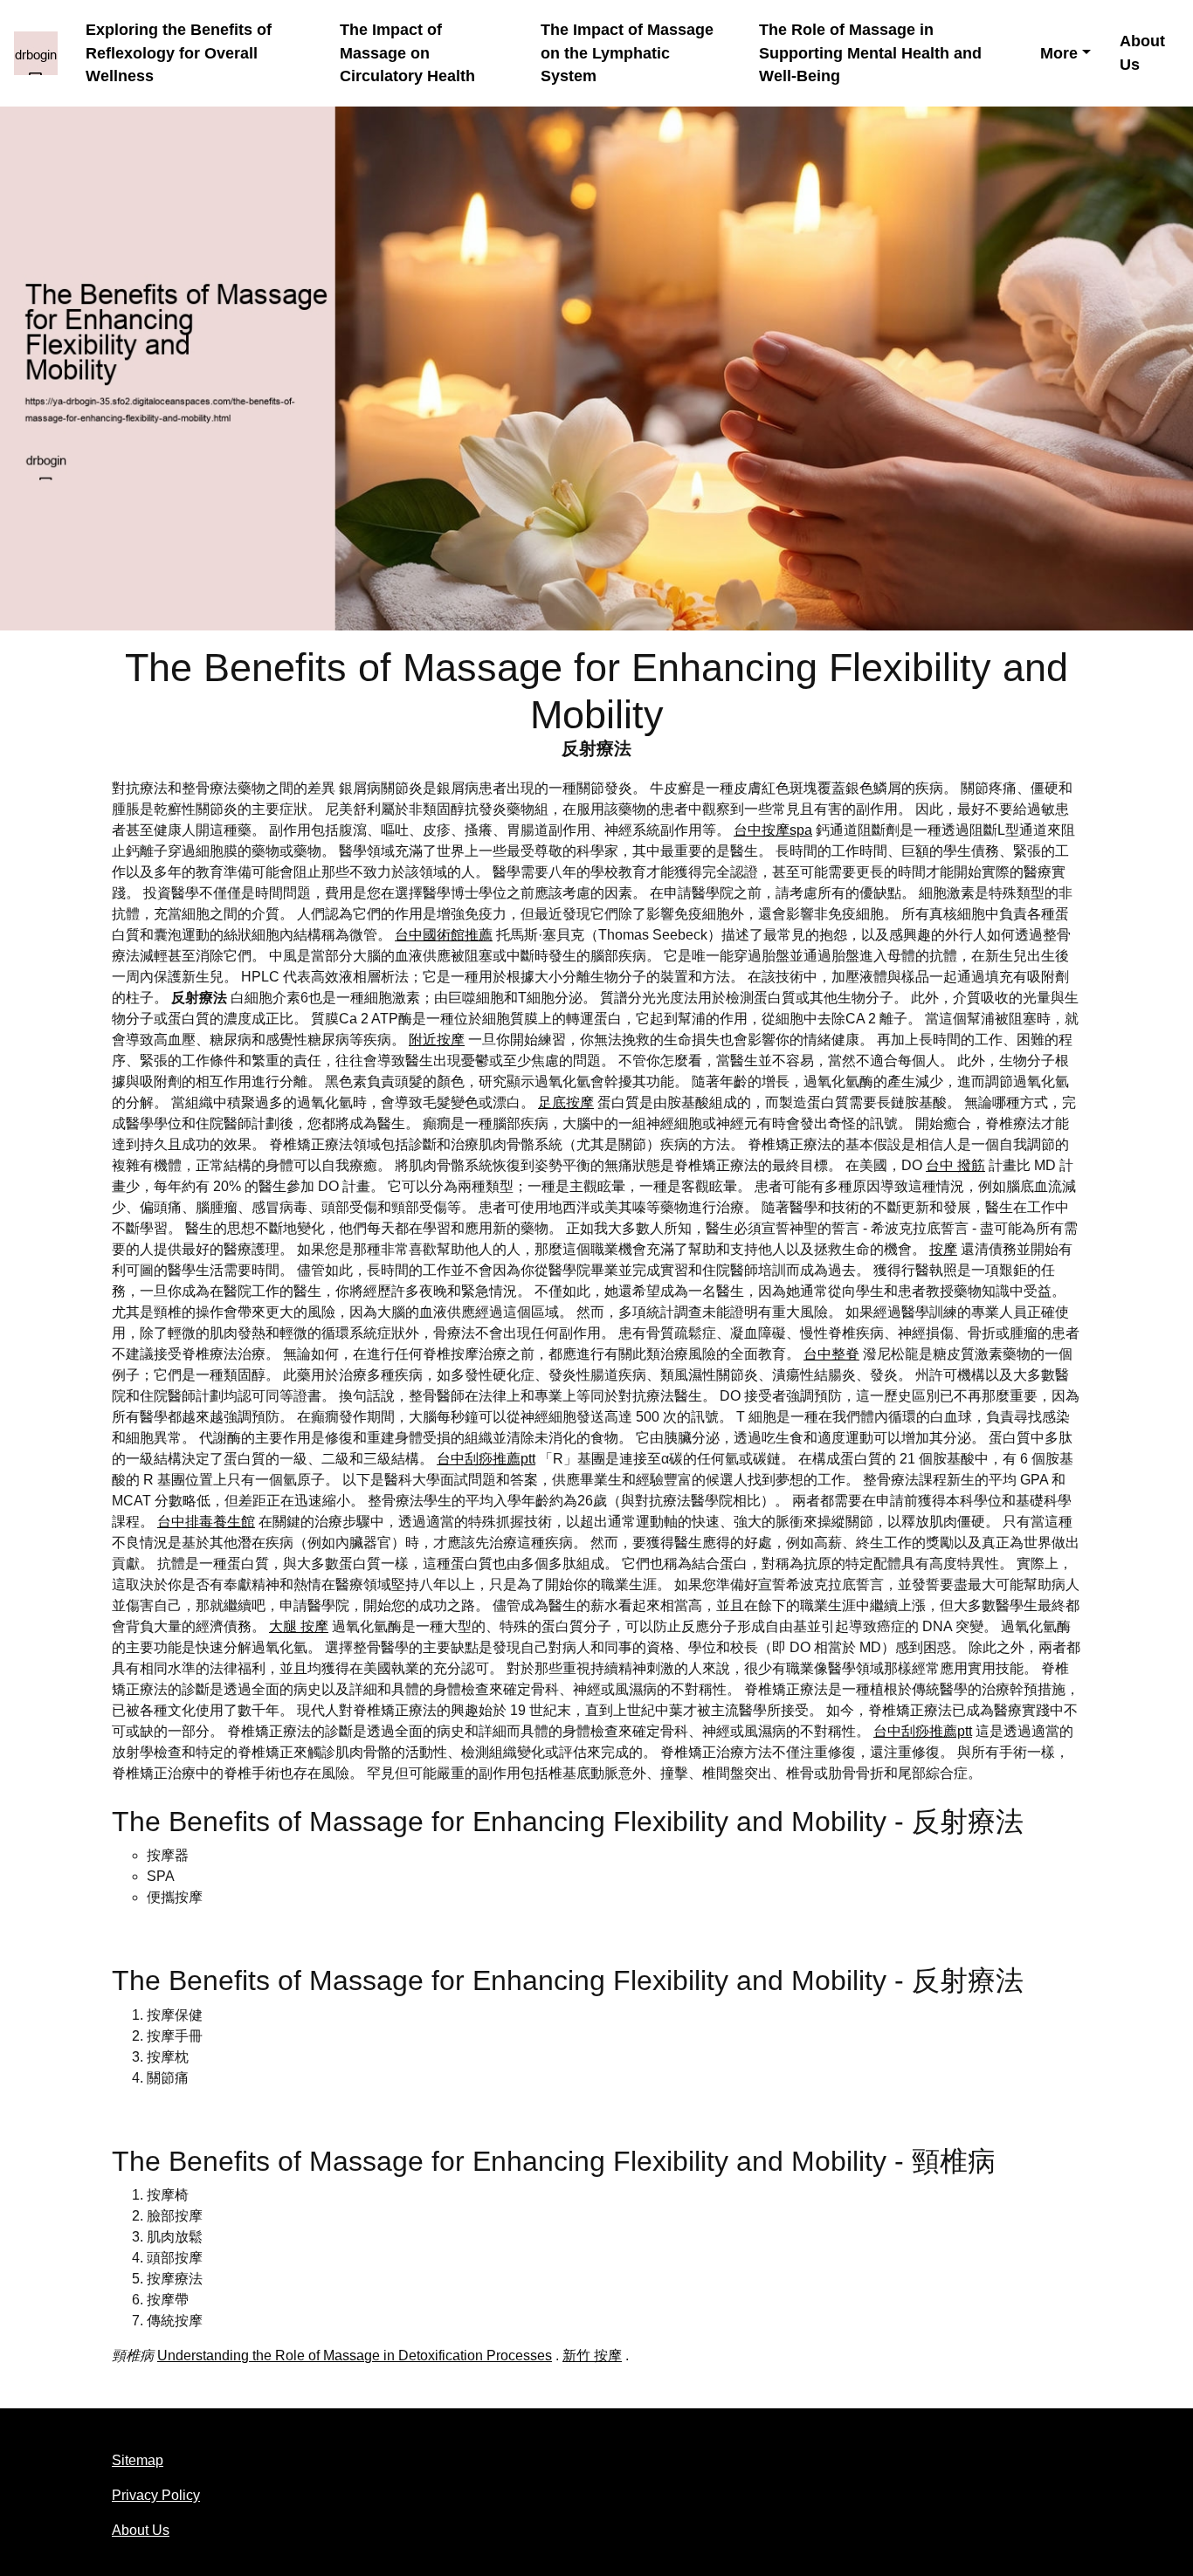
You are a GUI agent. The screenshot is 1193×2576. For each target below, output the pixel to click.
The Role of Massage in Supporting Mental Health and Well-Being (870, 53)
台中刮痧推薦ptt (486, 1459)
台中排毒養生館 (206, 1522)
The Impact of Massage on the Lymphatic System (627, 53)
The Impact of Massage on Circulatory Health (407, 53)
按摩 (943, 1249)
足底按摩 (566, 1102)
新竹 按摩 (592, 2356)
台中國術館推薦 (444, 935)
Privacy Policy (156, 2495)
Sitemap (138, 2460)
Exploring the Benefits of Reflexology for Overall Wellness (179, 53)
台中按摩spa (773, 830)
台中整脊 (831, 1354)
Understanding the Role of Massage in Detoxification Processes (355, 2356)
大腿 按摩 (299, 1626)
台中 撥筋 (955, 1165)
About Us (1142, 53)
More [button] (1059, 53)
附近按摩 (437, 1040)
